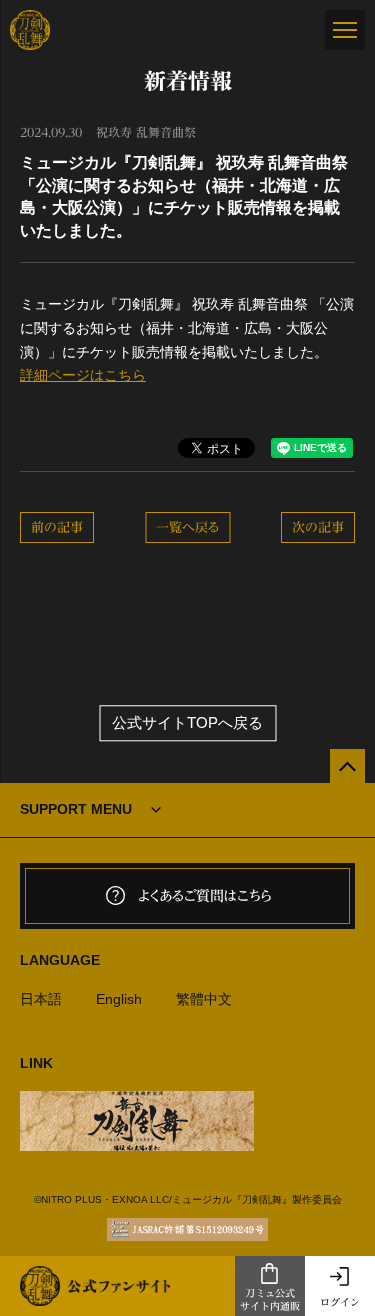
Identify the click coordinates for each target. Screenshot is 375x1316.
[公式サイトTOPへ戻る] (347, 766)
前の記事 (57, 527)
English (119, 999)
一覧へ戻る (187, 527)
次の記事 (318, 527)
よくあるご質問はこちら (205, 896)
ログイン (340, 1302)
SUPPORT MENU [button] (76, 809)
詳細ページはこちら (83, 375)
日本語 (41, 999)
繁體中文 (204, 999)
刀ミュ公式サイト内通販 (270, 1299)
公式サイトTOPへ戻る (187, 723)
